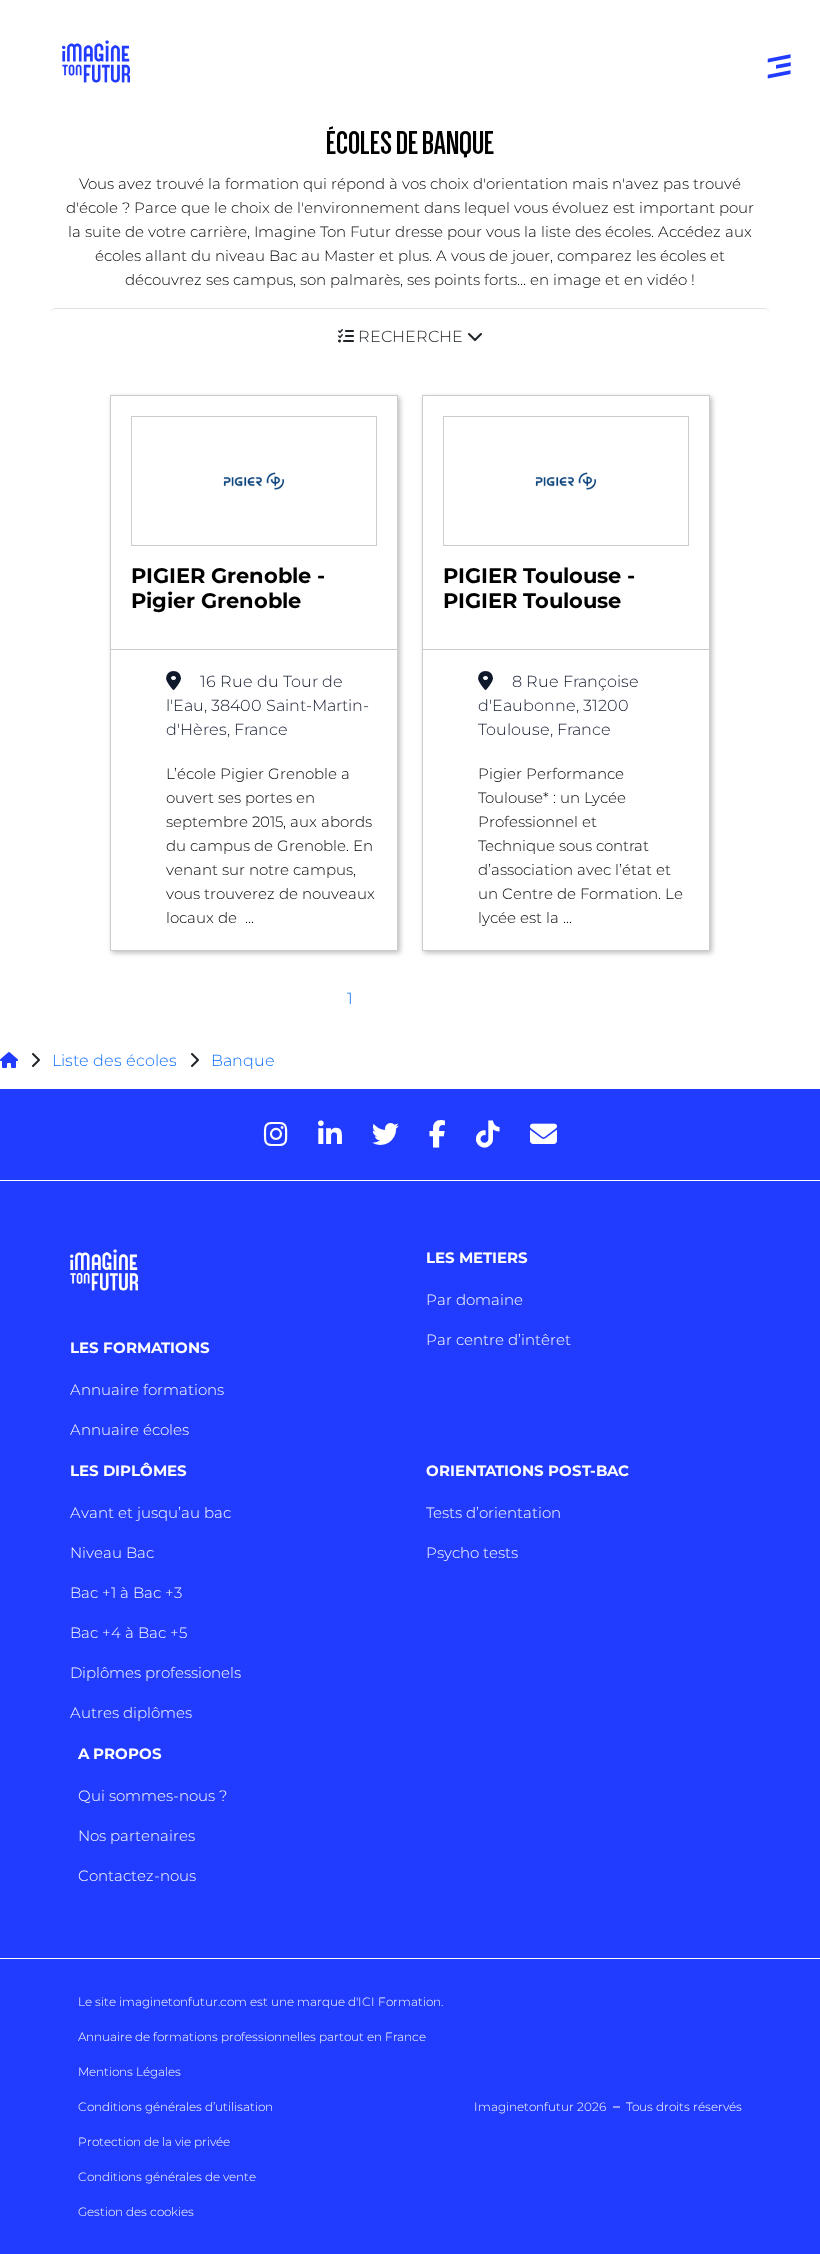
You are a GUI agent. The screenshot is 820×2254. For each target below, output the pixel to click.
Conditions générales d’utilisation (175, 2106)
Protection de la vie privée (154, 2141)
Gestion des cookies (136, 2211)
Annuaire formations (147, 1389)
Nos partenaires (136, 1835)
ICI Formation (399, 2001)
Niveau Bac (112, 1552)
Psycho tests (472, 1552)
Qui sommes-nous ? (152, 1795)
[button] (410, 336)
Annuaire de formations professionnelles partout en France (252, 2036)
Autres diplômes (131, 1712)
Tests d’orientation (493, 1512)
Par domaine (474, 1299)
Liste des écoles (114, 1060)
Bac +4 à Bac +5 (128, 1632)
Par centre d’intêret (498, 1339)
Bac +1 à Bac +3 (126, 1592)
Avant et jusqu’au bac (150, 1512)
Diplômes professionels (155, 1672)
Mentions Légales (129, 2071)
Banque (243, 1060)
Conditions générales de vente (167, 2176)
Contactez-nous (137, 1875)
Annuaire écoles (129, 1429)
